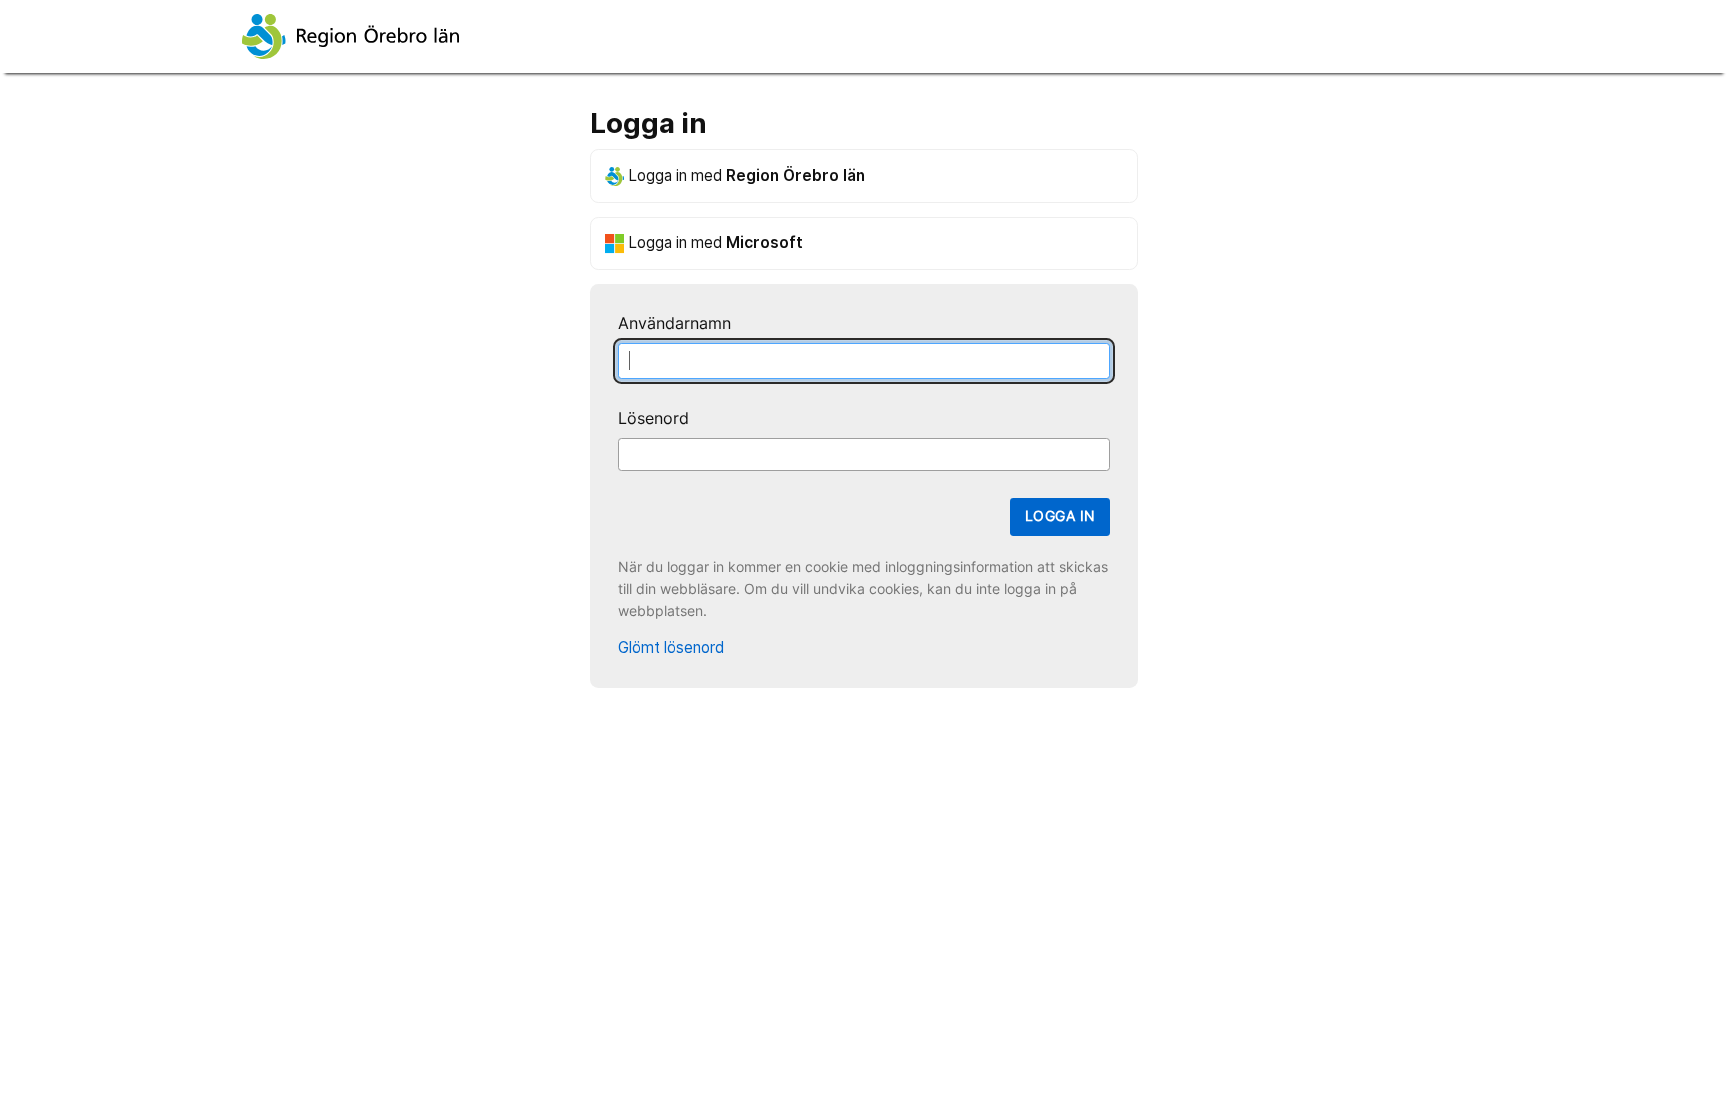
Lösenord (653, 418)
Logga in (1060, 516)
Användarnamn (674, 323)
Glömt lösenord (671, 647)
